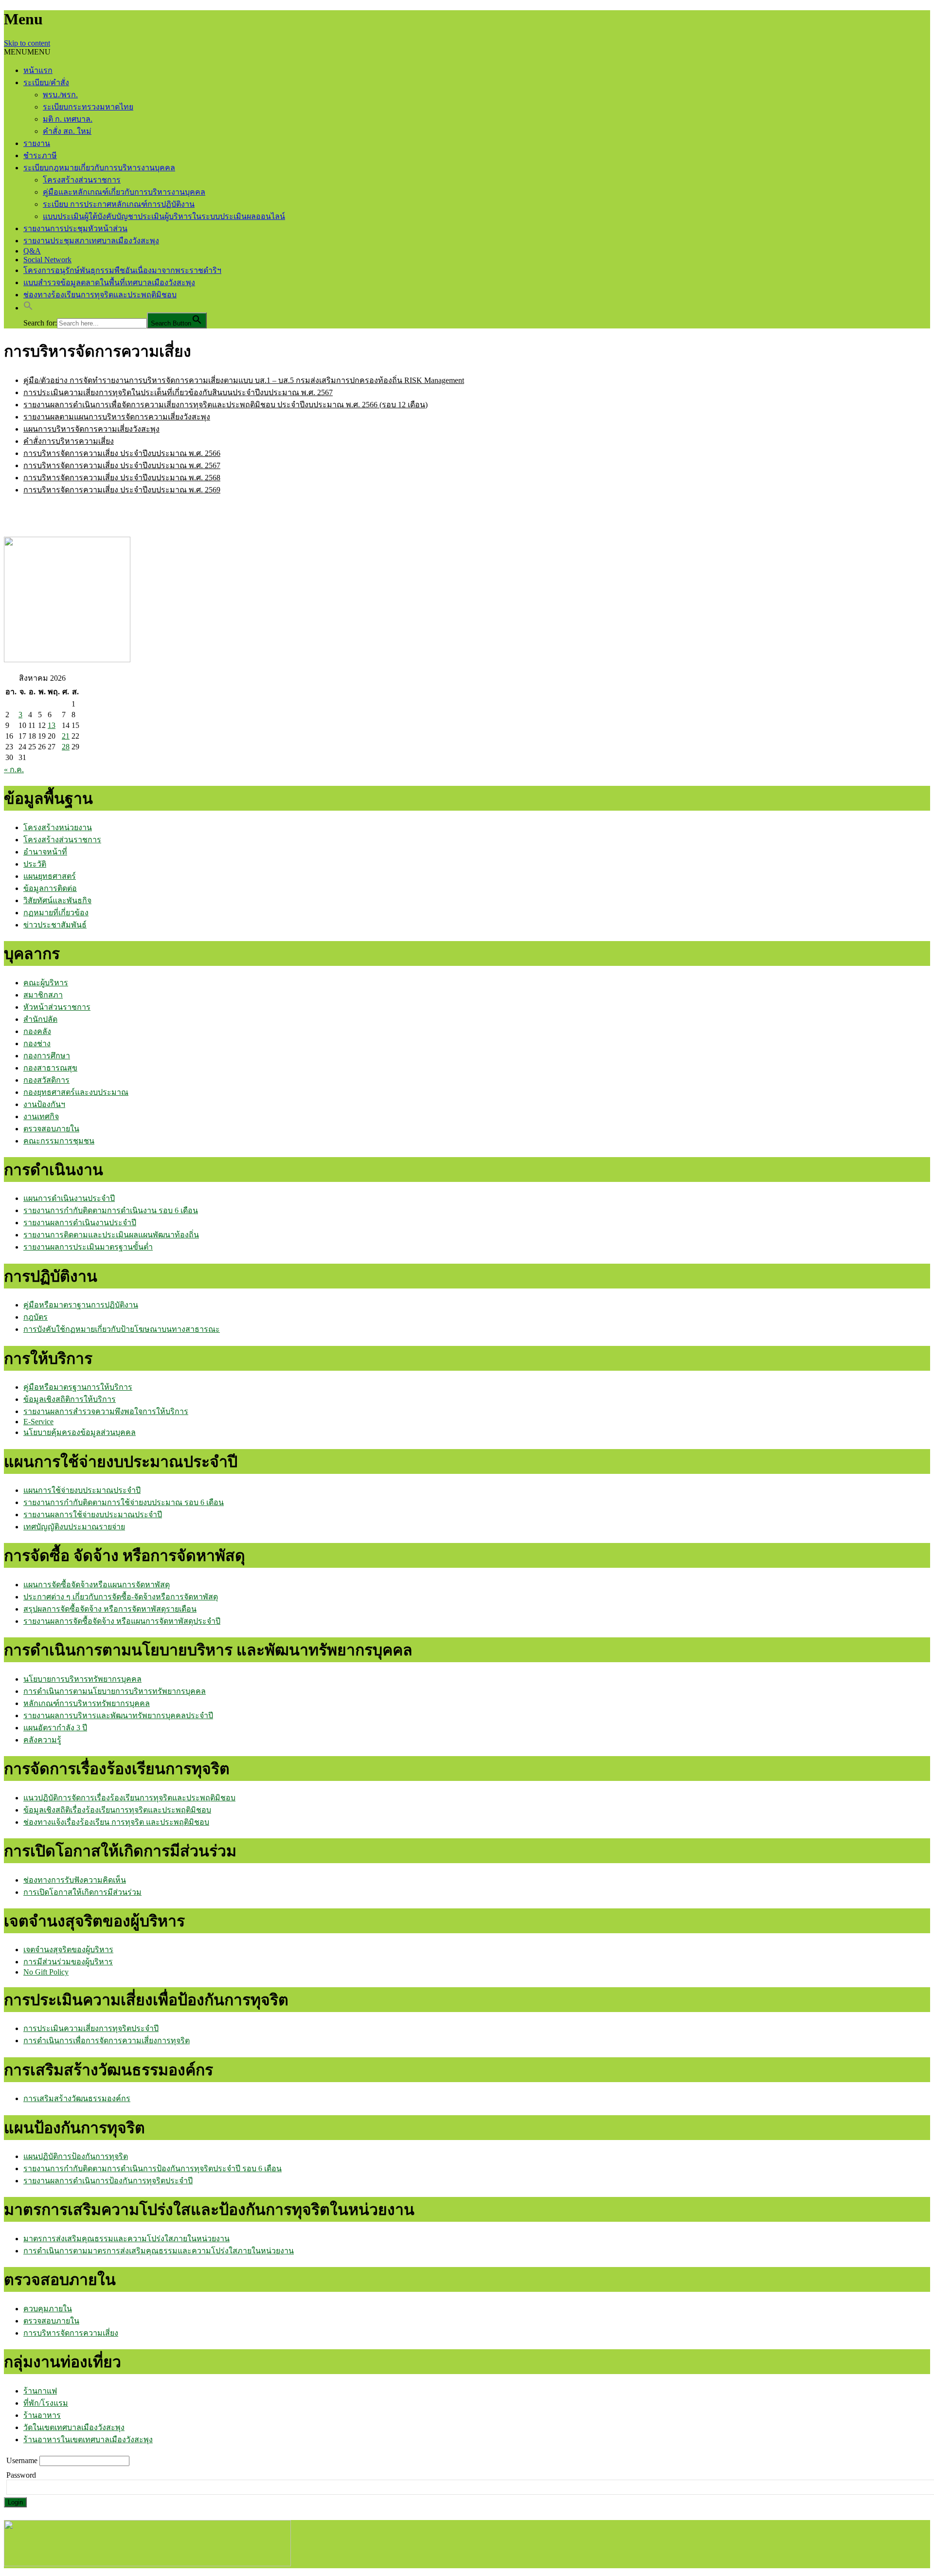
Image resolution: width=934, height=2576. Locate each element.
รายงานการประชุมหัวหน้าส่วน (75, 228)
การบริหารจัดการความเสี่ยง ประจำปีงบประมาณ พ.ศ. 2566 (122, 453)
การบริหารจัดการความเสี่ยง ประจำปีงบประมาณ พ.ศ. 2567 (122, 465)
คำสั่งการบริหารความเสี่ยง (69, 441)
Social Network (47, 260)
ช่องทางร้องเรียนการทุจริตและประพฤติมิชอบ (100, 295)
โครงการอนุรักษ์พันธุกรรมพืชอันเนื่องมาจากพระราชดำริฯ (122, 270)
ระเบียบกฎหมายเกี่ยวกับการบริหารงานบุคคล (99, 168)
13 (52, 725)
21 (66, 736)
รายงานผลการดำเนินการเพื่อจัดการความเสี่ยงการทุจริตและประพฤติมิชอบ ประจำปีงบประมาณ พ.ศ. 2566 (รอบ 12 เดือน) (225, 405)
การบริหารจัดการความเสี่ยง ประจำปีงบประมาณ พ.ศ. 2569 (122, 490)
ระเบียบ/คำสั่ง (46, 82)
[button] (27, 52)
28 (66, 747)
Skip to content (27, 43)
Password (21, 2475)
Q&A (32, 251)
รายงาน (37, 143)
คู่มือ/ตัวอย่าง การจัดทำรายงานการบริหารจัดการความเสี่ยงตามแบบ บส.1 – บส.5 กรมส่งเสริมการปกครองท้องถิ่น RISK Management (244, 380)
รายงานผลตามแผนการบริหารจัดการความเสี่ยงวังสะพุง (117, 417)
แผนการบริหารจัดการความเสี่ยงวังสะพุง (91, 429)
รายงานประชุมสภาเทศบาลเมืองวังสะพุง (91, 241)
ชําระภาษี (40, 155)
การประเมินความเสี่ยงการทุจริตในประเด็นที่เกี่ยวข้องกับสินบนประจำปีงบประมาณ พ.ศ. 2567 (178, 392)
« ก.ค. (14, 770)
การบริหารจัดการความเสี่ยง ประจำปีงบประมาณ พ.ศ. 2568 (122, 478)
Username (23, 2460)
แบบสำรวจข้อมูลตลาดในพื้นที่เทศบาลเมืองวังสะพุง (109, 282)
